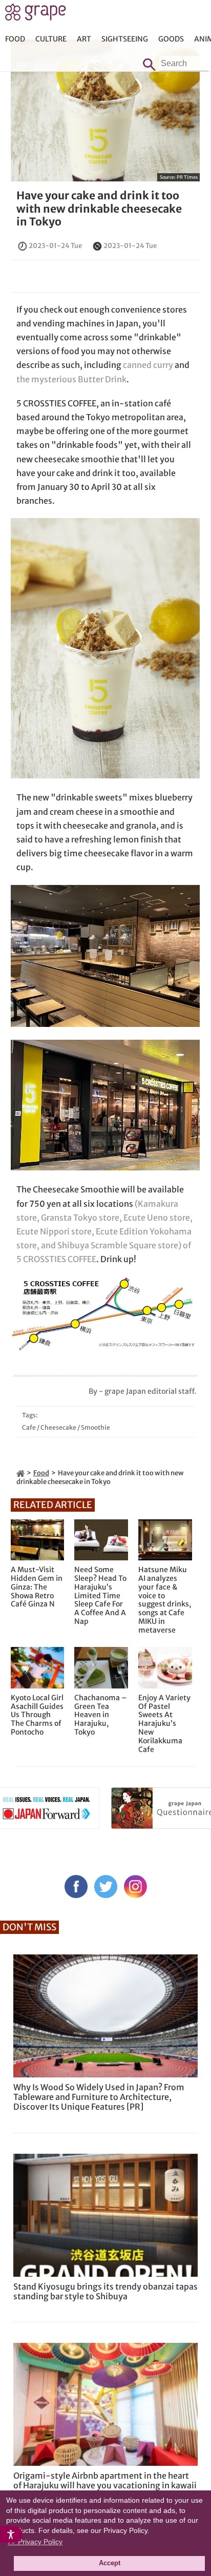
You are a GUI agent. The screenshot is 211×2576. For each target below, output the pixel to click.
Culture (51, 39)
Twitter (106, 1887)
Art (84, 39)
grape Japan (36, 15)
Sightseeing (125, 39)
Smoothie (96, 1427)
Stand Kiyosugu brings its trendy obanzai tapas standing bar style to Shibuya (105, 2291)
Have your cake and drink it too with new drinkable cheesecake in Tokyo (99, 208)
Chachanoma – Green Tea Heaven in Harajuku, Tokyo (101, 1715)
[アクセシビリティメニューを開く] (11, 2534)
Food (15, 39)
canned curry (148, 365)
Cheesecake (58, 1427)
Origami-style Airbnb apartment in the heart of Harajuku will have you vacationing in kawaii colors (105, 2485)
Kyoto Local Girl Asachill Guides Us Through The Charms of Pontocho (37, 1715)
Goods (171, 39)
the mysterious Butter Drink (71, 379)
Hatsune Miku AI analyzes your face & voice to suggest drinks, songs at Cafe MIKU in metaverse (165, 1600)
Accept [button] (110, 2563)
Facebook (76, 1887)
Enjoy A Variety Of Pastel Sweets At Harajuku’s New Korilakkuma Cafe (164, 1724)
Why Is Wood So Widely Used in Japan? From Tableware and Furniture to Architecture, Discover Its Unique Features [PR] (99, 2097)
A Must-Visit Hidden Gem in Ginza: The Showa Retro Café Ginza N (37, 1587)
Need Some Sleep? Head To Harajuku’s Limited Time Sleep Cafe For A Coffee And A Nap (100, 1596)
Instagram (135, 1887)
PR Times (187, 177)
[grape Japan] (20, 1473)
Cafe (29, 1427)
